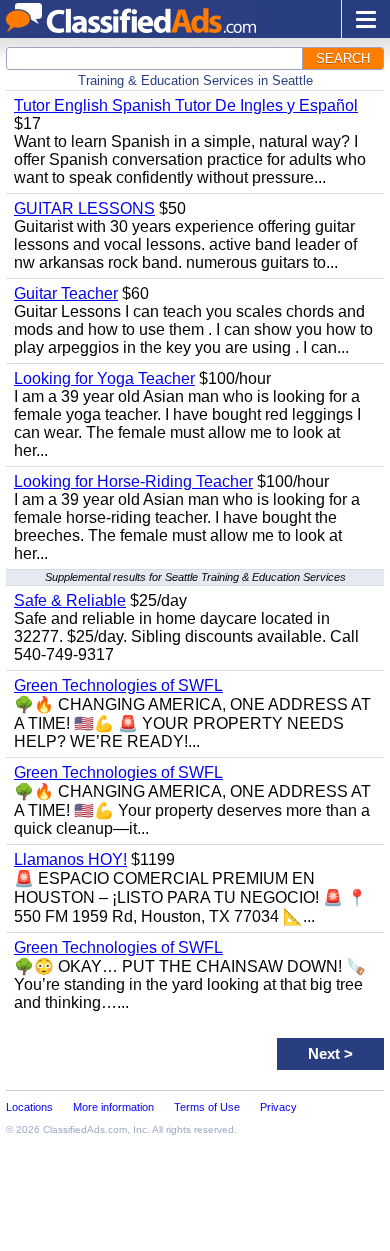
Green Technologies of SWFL (118, 685)
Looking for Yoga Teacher (104, 378)
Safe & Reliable (70, 600)
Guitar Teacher (66, 293)
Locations (29, 1107)
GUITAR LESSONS (84, 208)
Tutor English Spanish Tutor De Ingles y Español (186, 105)
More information (113, 1107)
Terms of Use (207, 1107)
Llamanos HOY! (70, 859)
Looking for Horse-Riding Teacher (133, 481)
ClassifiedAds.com (85, 1129)
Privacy (278, 1107)
